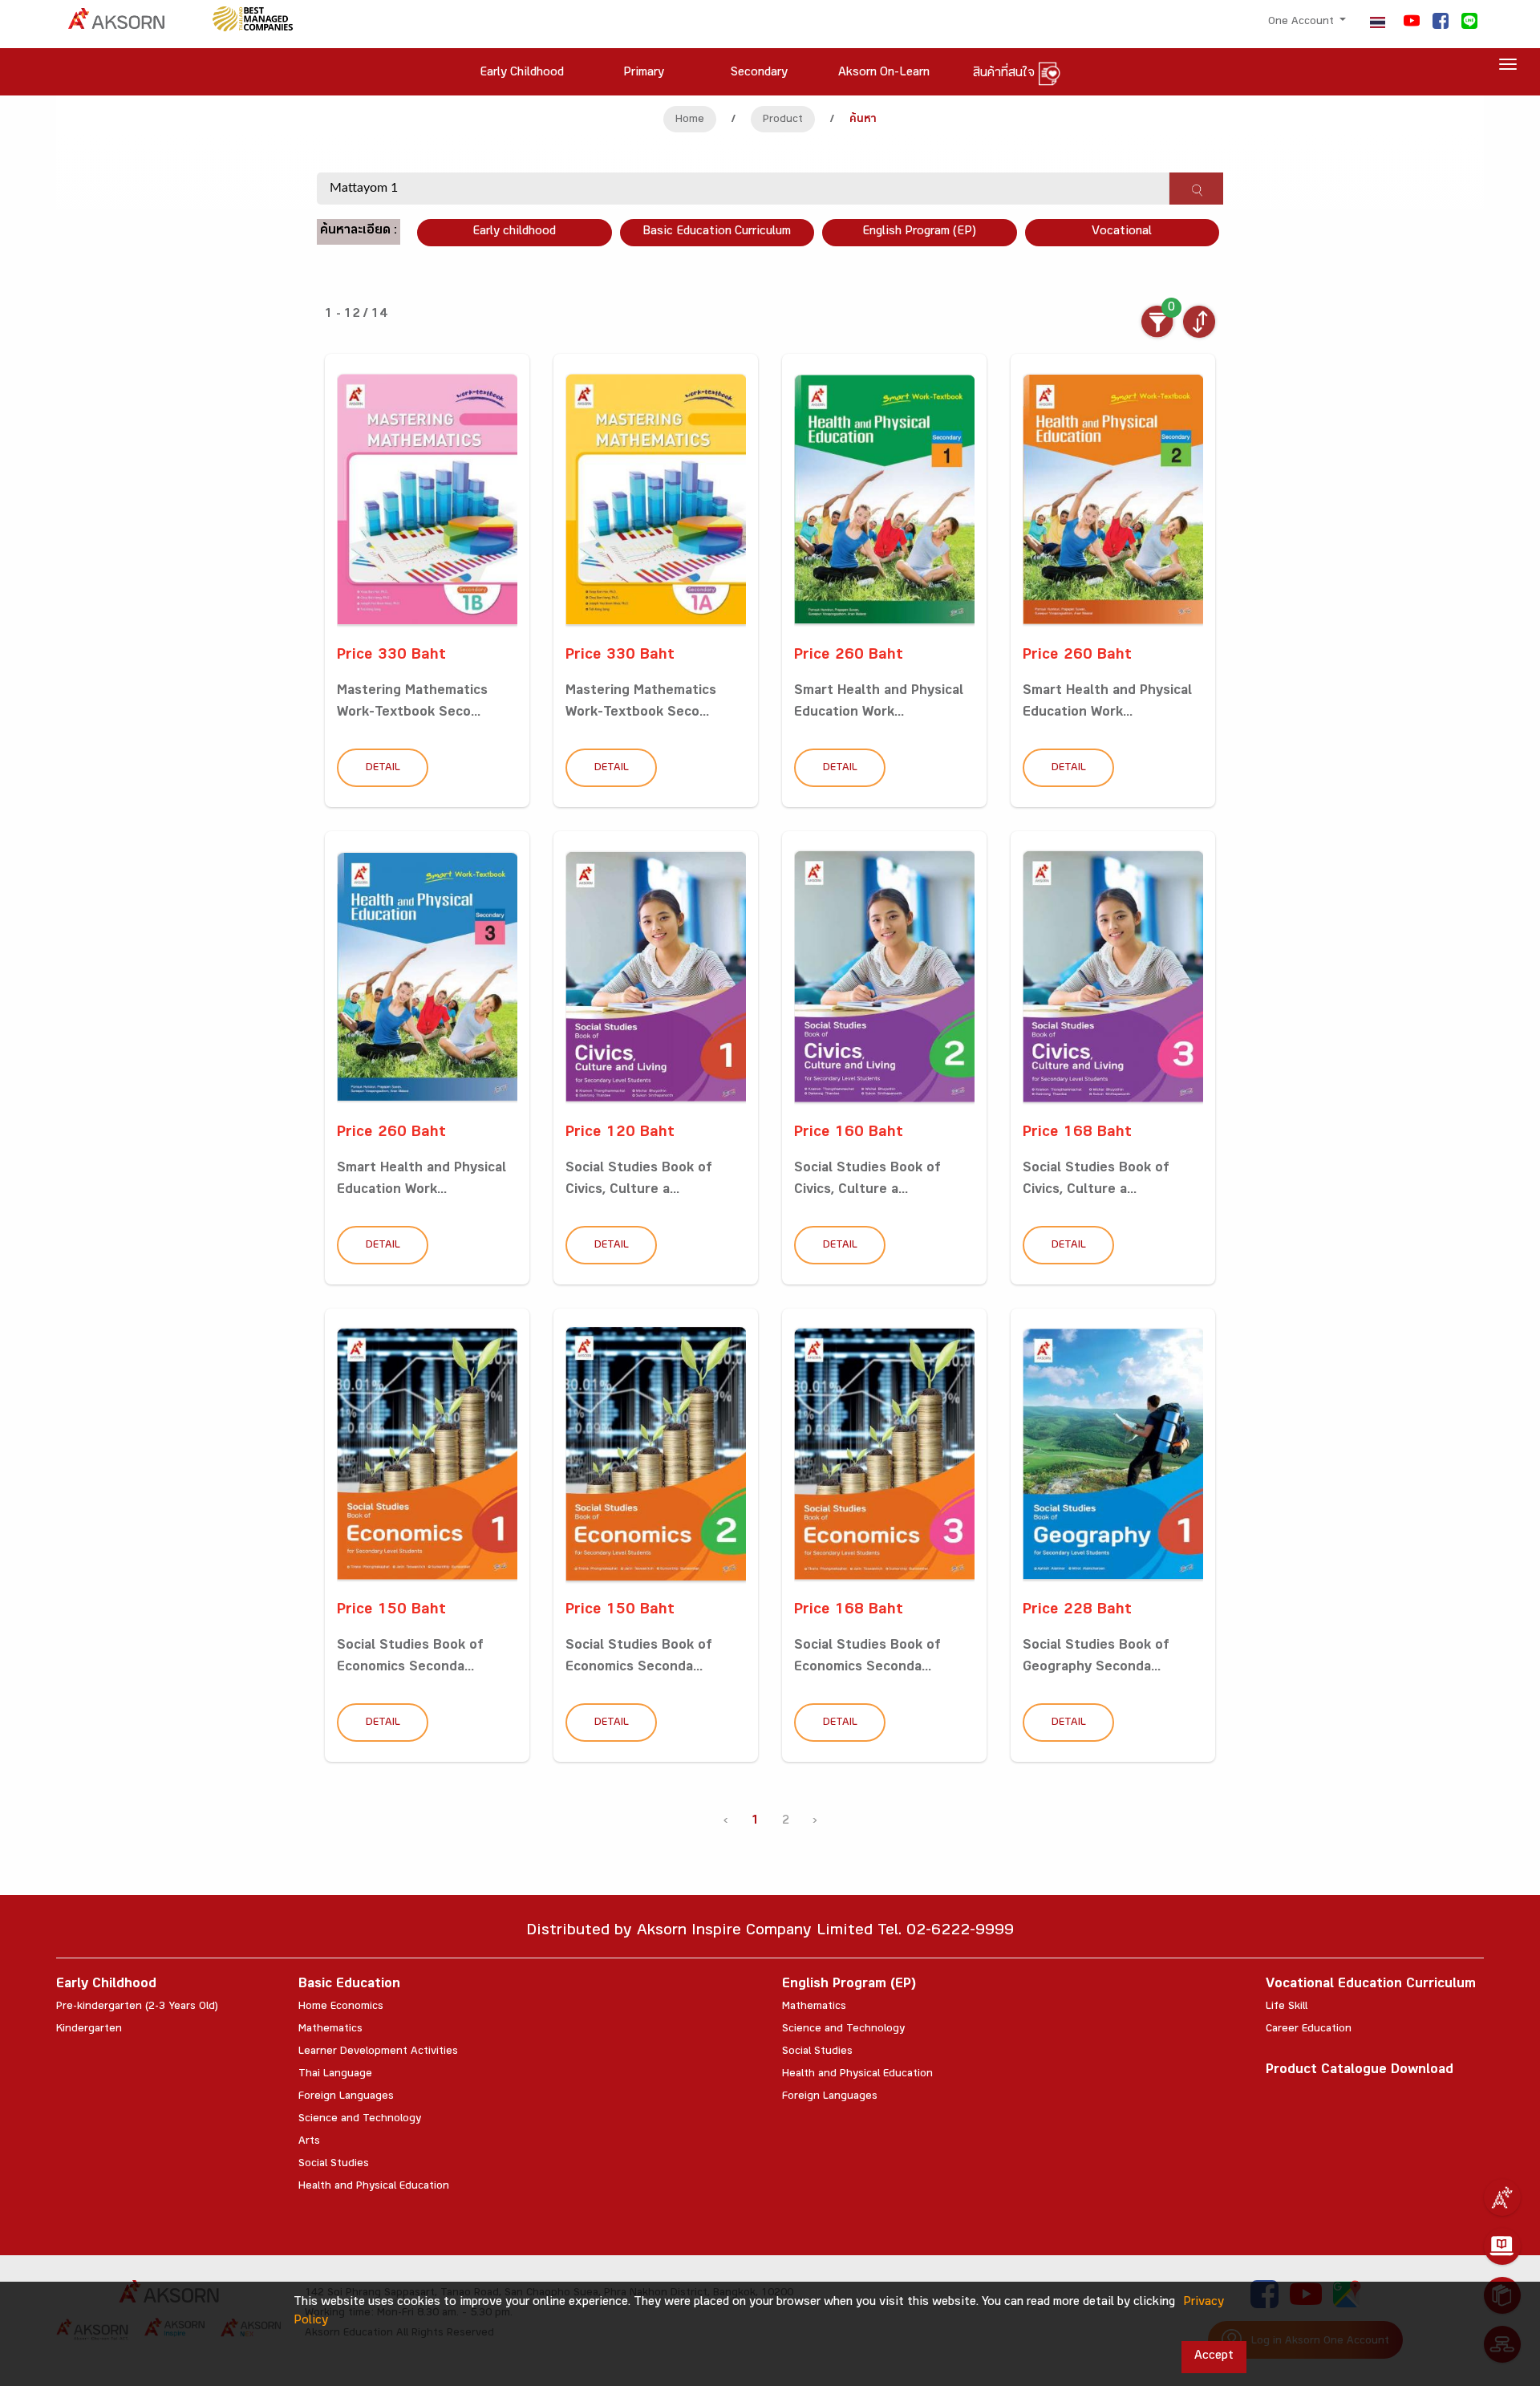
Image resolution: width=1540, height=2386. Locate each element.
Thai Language (335, 2075)
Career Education (1309, 2030)
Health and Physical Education (374, 2187)
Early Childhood (106, 1985)
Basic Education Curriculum (717, 232)
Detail (383, 769)
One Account (1303, 22)
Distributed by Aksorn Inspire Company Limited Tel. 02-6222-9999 (770, 1932)
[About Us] (1502, 2197)
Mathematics (330, 2030)
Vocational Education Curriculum (1371, 1985)
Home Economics (341, 2007)
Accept (1214, 2357)
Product (783, 120)
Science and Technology (360, 2120)
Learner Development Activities (378, 2052)
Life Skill (1287, 2007)
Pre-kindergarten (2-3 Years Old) (137, 2007)
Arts (309, 2142)
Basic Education (349, 1985)
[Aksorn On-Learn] (1502, 2246)
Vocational (1122, 232)
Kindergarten (89, 2030)
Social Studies (334, 2165)
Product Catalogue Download (1360, 2071)
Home (690, 120)
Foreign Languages (346, 2097)
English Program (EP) (919, 232)
